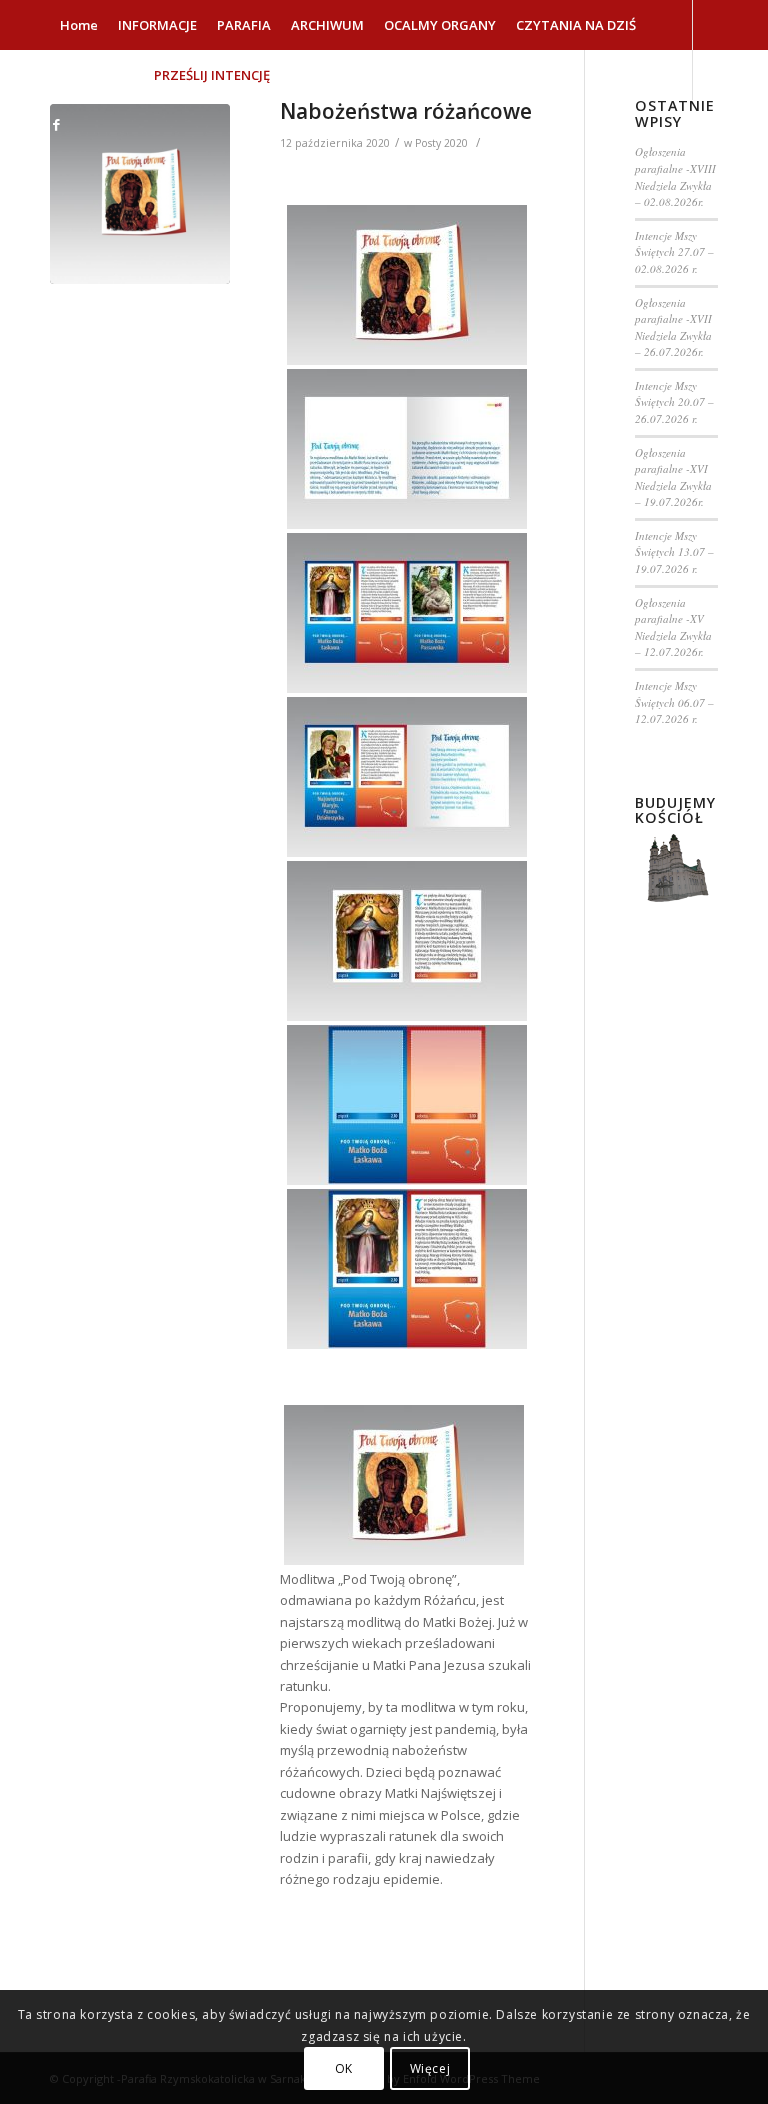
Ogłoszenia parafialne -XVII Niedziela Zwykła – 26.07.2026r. (673, 327)
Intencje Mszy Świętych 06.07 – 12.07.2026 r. (674, 702)
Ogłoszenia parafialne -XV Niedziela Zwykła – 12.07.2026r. (673, 627)
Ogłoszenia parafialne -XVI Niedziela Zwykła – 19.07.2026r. (673, 477)
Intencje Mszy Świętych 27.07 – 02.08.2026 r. (674, 252)
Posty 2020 (441, 143)
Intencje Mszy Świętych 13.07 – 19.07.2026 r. (674, 552)
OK (344, 2068)
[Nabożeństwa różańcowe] (140, 194)
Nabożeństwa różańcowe (406, 111)
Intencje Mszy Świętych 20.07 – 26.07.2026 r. (674, 402)
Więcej (430, 2068)
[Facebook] (56, 124)
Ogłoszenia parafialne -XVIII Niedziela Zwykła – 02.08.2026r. (675, 176)
